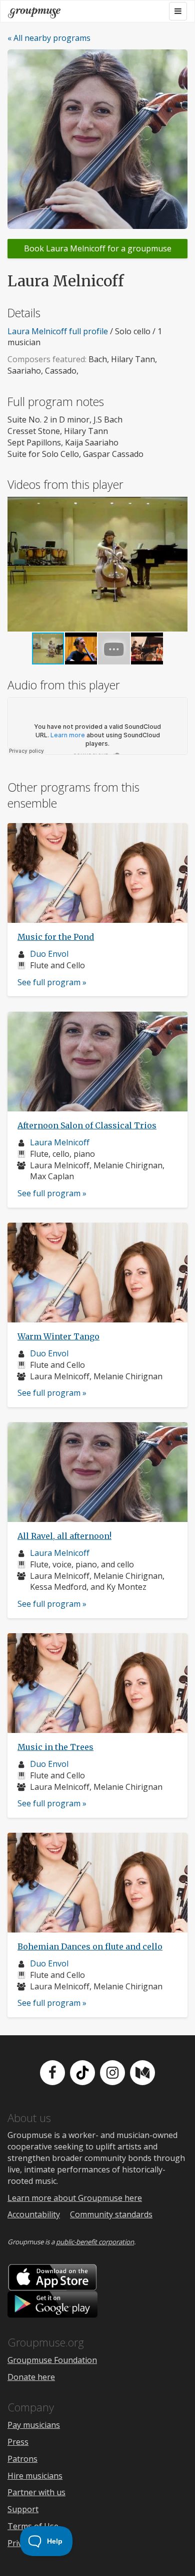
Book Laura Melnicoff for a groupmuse (98, 248)
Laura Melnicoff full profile (58, 331)
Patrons (22, 2459)
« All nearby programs (49, 38)
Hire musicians (35, 2476)
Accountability (34, 2214)
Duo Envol (49, 954)
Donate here (31, 2377)
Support (23, 2509)
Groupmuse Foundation (52, 2360)
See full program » (52, 982)
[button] (178, 564)
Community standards (111, 2214)
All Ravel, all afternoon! (64, 1536)
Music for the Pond (56, 937)
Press (18, 2442)
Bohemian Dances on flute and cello (90, 1946)
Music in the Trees (55, 1747)
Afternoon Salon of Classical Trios (87, 1125)
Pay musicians (34, 2425)
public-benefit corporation (95, 2242)
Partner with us (36, 2492)
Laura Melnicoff (60, 1142)
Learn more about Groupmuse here (75, 2198)
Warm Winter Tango (58, 1336)
